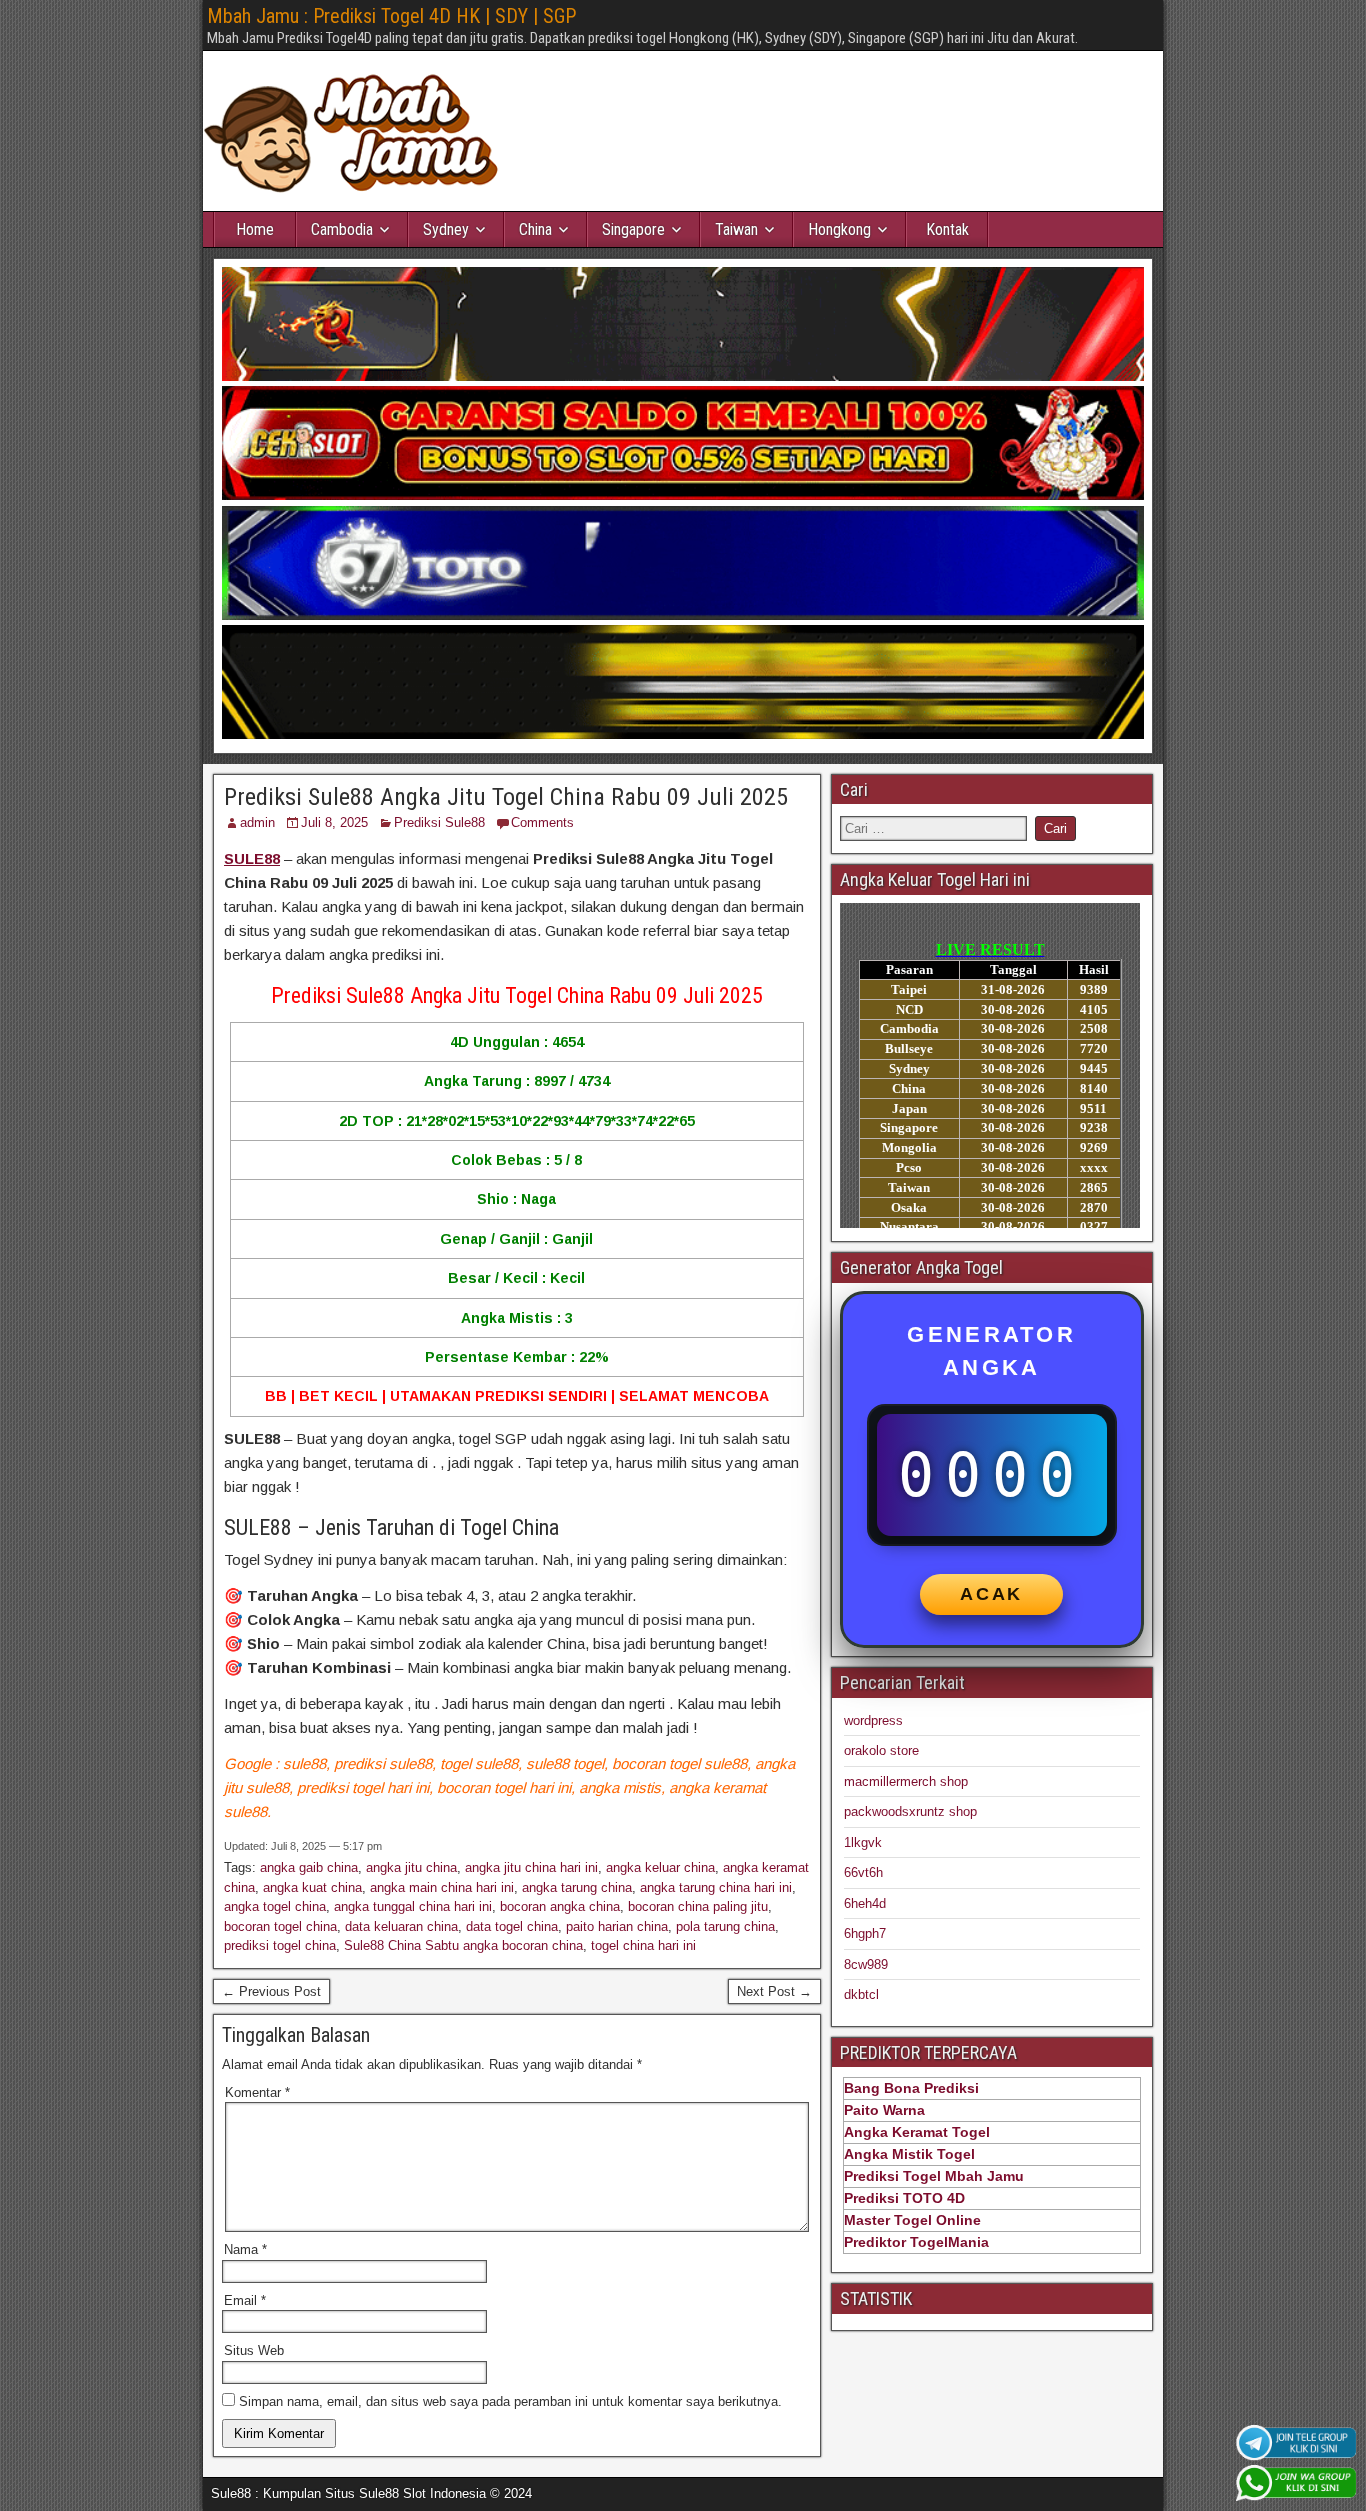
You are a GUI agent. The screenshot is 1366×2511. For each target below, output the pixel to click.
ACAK (991, 1594)
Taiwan (736, 229)
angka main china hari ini (442, 1887)
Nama (245, 2249)
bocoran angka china (560, 1906)
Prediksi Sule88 (439, 822)
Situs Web (254, 2350)
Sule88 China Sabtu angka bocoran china (463, 1945)
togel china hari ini (643, 1945)
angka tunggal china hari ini (413, 1906)
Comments (542, 822)
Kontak (947, 229)
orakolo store (881, 1750)
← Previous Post (271, 1991)
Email (245, 2300)
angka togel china (275, 1906)
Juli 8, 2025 (334, 822)
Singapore (633, 229)
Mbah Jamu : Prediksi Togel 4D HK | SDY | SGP (391, 16)
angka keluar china (660, 1867)
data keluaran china (401, 1926)
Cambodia (342, 229)
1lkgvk (863, 1842)
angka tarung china (577, 1887)
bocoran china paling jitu (698, 1906)
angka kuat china (312, 1887)
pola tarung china (725, 1926)
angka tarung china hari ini (716, 1887)
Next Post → (774, 1991)
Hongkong (839, 229)
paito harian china (617, 1926)
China (535, 229)
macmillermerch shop (906, 1781)
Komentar (257, 2092)
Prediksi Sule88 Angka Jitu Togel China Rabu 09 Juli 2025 (506, 797)
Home (255, 229)
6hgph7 (865, 1933)
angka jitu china (411, 1867)
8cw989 (866, 1964)
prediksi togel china (280, 1945)
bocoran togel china (280, 1926)
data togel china (512, 1926)
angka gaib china (309, 1867)
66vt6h (863, 1872)
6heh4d (865, 1903)
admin (257, 822)
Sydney (446, 229)
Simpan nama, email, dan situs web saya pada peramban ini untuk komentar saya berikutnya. (510, 2401)
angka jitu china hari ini (531, 1867)
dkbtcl (861, 1994)
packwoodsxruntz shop (910, 1811)
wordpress (873, 1720)
